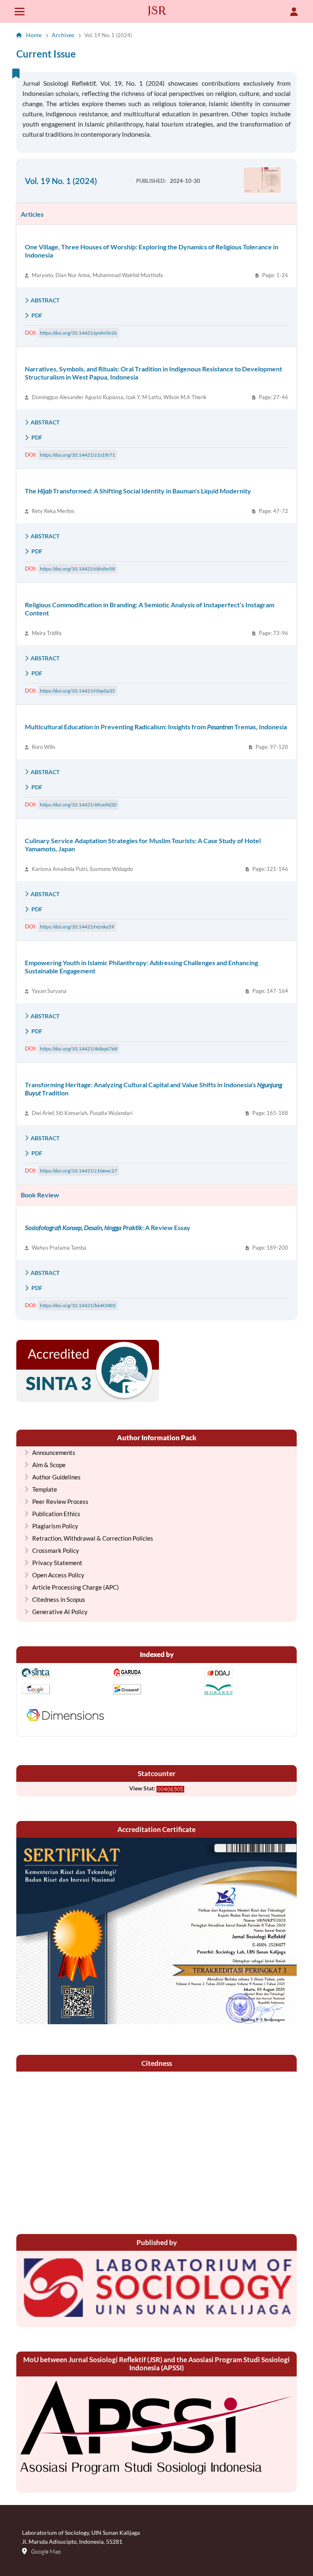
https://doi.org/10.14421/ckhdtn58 (77, 569)
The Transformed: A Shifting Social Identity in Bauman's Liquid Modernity (138, 491)
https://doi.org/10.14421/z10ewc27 (78, 1171)
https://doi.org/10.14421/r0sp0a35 (77, 691)
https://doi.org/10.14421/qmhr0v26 (78, 333)
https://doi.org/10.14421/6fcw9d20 (78, 805)
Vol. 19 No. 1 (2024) (61, 181)
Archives (63, 35)
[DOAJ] (248, 1674)
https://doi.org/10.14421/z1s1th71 (77, 455)
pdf (36, 315)
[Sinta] (65, 1674)
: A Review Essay (108, 1227)
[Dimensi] (65, 1716)
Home (34, 35)
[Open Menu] (20, 11)
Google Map (46, 2551)
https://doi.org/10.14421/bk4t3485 (78, 1305)
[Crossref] (156, 1690)
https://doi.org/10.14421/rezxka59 (77, 927)
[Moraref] (248, 1690)
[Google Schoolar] (65, 1690)
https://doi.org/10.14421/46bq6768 (79, 1049)
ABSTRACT (45, 300)
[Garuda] (156, 1674)
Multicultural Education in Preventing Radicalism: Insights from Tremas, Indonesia (156, 727)
